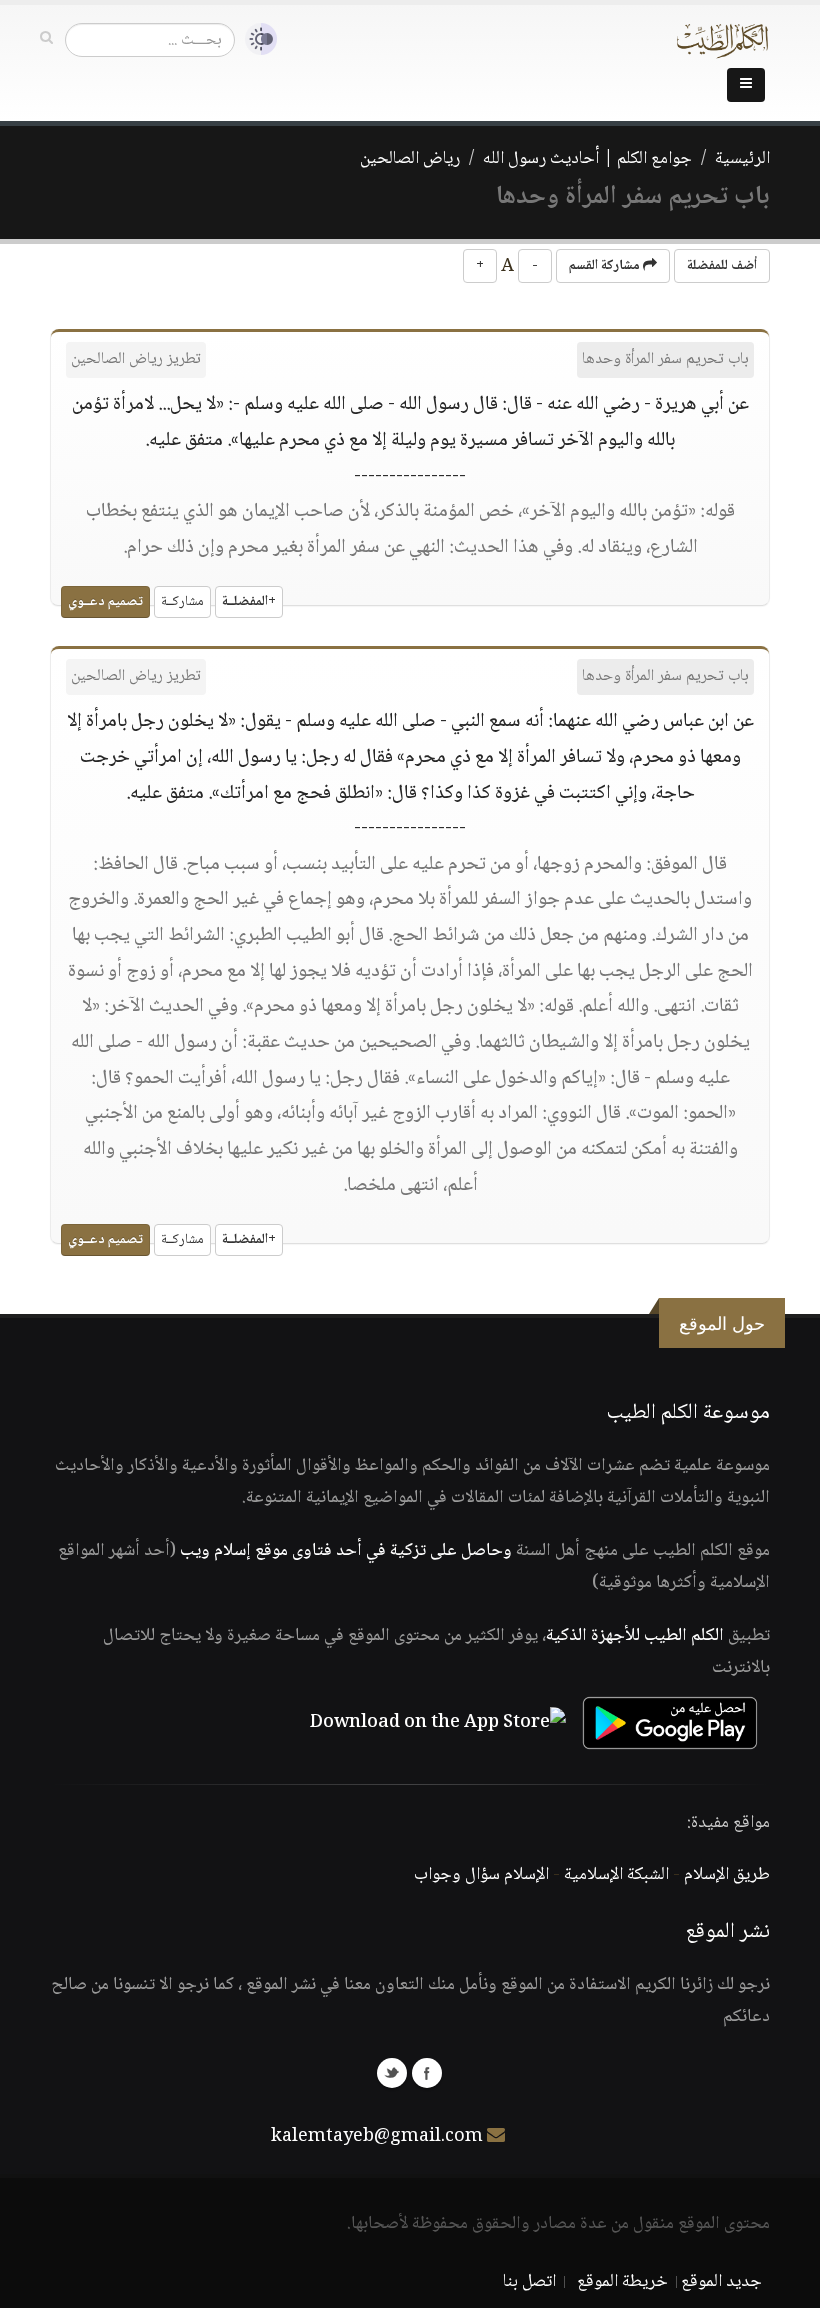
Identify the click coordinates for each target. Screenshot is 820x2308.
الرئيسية (742, 159)
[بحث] (46, 39)
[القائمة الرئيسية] (746, 85)
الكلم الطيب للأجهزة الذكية (635, 1636)
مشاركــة (182, 602)
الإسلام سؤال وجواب (481, 1875)
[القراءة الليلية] (256, 39)
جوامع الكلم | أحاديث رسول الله (587, 159)
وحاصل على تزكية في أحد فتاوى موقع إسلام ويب (346, 1551)
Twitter (392, 2073)
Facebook (427, 2073)
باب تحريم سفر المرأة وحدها (665, 359)
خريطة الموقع (622, 2282)
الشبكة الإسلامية (616, 1875)
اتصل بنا (529, 2282)
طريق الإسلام (727, 1875)
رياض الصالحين (410, 159)
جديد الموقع (721, 2282)
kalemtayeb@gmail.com (377, 2137)
